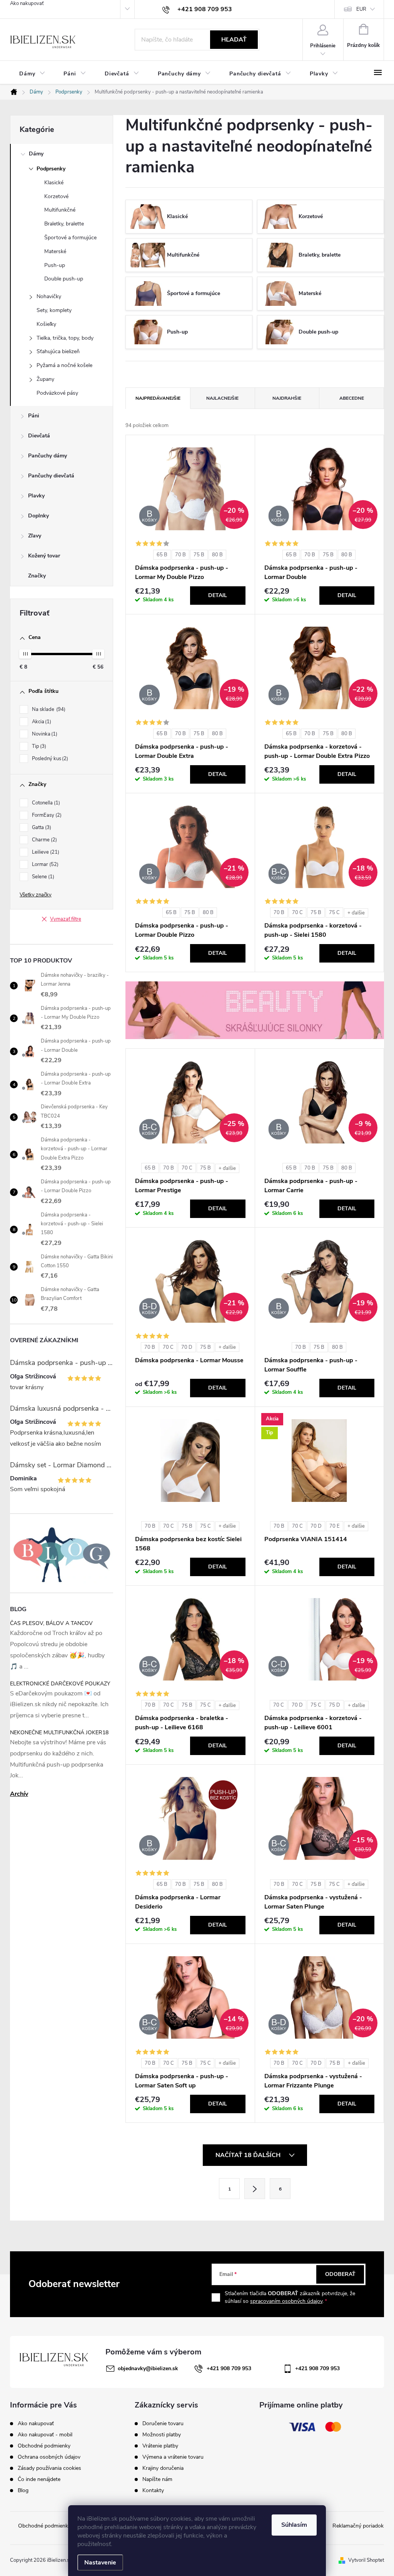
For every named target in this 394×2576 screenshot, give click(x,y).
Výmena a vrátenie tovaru (173, 2457)
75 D (335, 1705)
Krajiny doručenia (163, 2468)
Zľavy (35, 536)
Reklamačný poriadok (358, 2526)
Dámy (36, 154)
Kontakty (153, 2491)
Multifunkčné (60, 210)
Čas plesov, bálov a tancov (51, 1623)
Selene (42, 877)
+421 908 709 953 (229, 2368)
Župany (45, 379)
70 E (335, 1526)
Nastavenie (100, 2563)
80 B (217, 555)
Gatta (41, 828)
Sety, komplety (54, 310)
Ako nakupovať (27, 3)
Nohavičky (49, 296)
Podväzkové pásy (57, 393)
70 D (187, 1347)
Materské (55, 251)
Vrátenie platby (160, 2446)
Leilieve (45, 852)
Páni (34, 416)
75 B (199, 555)
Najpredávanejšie (158, 398)
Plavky (36, 496)
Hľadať (234, 40)
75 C (334, 913)
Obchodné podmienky (44, 2446)
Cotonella (45, 803)
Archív (19, 1794)
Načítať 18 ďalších (249, 2155)
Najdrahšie (287, 398)
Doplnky (38, 516)
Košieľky (46, 324)
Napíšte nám (157, 2479)
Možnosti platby (162, 2435)
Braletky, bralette (64, 224)
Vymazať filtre (66, 919)
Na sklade (48, 709)
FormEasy (46, 815)
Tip (38, 746)
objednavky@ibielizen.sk (148, 2368)
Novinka (44, 734)
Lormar (44, 864)
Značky (37, 576)
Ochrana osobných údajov (49, 2457)
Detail (218, 595)
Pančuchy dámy (48, 456)
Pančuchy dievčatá (51, 476)
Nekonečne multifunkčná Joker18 (59, 1733)
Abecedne (352, 398)
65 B (162, 555)
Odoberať (340, 2274)
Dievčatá (39, 436)
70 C (297, 913)
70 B (180, 555)
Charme (44, 840)
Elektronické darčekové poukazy (60, 1684)
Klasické (54, 183)
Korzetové (56, 196)
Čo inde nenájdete (39, 2479)
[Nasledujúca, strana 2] (255, 2189)
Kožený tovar (44, 556)
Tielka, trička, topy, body (65, 338)
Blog (23, 2490)
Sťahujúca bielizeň (58, 351)
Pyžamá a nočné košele (64, 365)
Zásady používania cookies (49, 2468)
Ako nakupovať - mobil (45, 2435)
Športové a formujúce (70, 238)
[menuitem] (32, 74)
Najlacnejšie (222, 398)
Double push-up (64, 279)
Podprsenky (51, 169)
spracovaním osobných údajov (286, 2301)
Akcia (41, 722)
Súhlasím (294, 2525)
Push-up (55, 265)
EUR (361, 9)
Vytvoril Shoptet (366, 2560)
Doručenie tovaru (163, 2424)
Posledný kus (49, 759)
